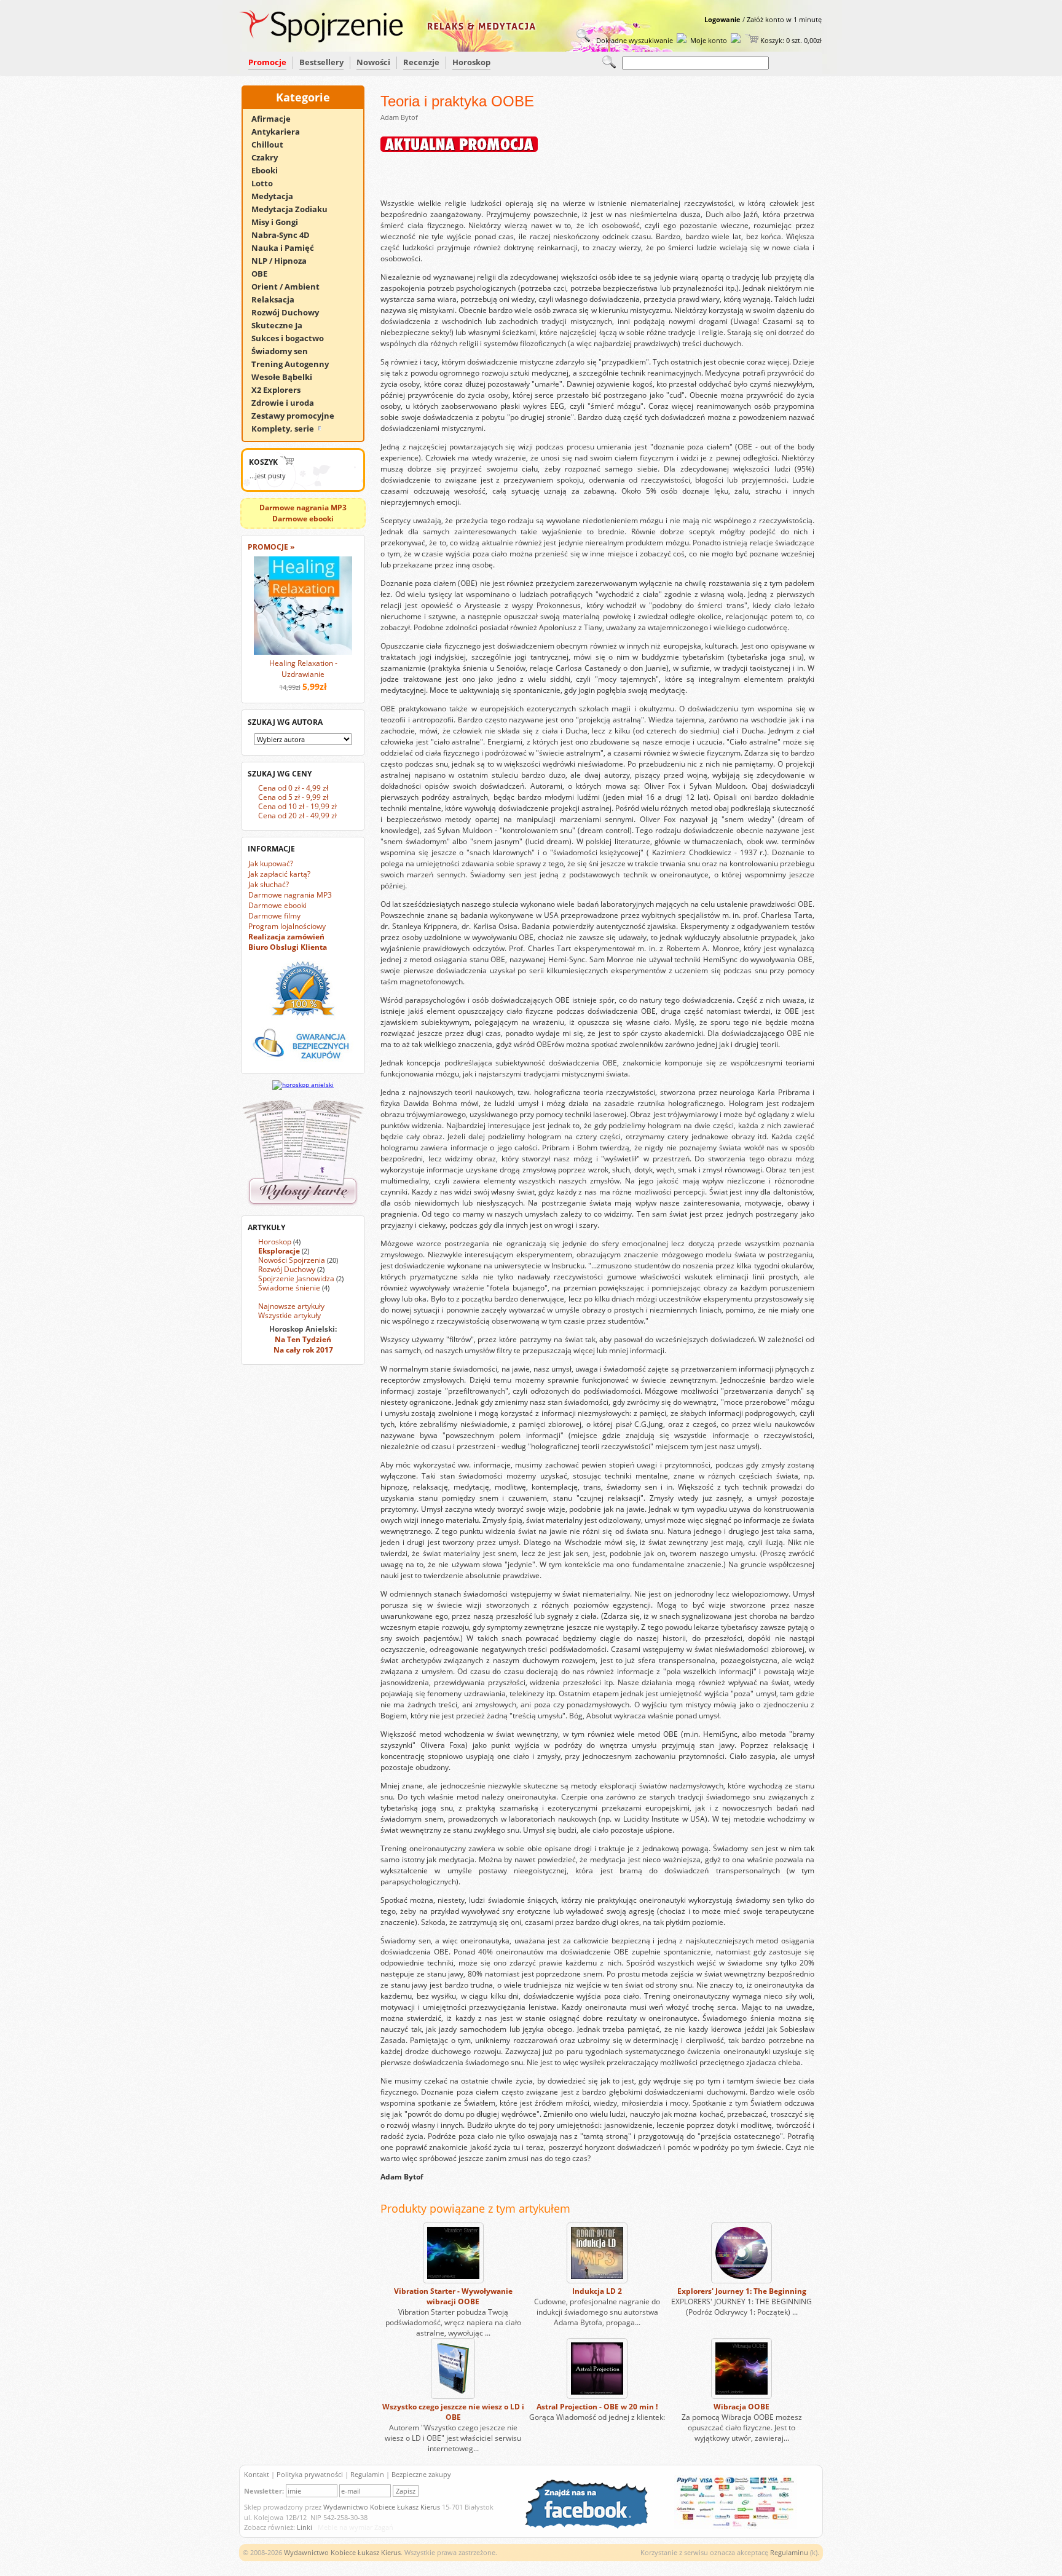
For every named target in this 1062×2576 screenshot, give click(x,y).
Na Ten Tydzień (303, 1339)
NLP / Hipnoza (285, 261)
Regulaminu (789, 2552)
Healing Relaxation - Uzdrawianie (303, 669)
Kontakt (257, 2474)
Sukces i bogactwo (293, 338)
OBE (265, 274)
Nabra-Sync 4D (286, 235)
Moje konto (709, 40)
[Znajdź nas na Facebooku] (592, 2526)
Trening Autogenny (296, 364)
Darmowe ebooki (277, 905)
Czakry (270, 157)
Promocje (267, 62)
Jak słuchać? (269, 884)
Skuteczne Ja (282, 325)
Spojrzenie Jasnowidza (296, 1278)
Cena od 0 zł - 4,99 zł (293, 788)
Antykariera (281, 132)
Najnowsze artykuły (291, 1306)
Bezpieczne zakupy (421, 2474)
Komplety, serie (284, 429)
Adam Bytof (399, 117)
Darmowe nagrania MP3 (290, 895)
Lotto (268, 183)
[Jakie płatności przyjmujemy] (730, 2526)
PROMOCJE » (271, 547)
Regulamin (367, 2474)
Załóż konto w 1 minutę (784, 19)
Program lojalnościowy (287, 926)
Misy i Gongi (280, 222)
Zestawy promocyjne (298, 416)
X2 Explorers (281, 390)
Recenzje (421, 62)
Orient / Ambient (291, 286)
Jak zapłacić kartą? (279, 874)
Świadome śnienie (289, 1288)
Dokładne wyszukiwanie (634, 40)
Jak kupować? (271, 863)
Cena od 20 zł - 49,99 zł (297, 816)
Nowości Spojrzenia (292, 1260)
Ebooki (270, 170)
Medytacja (278, 196)
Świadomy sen (285, 351)
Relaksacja (278, 299)
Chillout (273, 144)
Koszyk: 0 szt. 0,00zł (790, 40)
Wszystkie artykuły (289, 1315)
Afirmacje (277, 119)
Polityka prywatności (310, 2474)
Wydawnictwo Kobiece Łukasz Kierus (382, 2507)
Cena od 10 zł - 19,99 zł (297, 806)
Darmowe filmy (274, 916)
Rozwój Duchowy (291, 312)
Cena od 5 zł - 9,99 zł (293, 797)
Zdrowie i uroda (288, 403)
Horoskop (471, 62)
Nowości (373, 62)
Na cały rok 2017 (303, 1350)
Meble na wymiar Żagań (356, 2527)
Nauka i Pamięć (288, 248)
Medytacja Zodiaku (295, 209)
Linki (305, 2527)
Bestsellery (321, 62)
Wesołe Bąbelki (287, 377)
